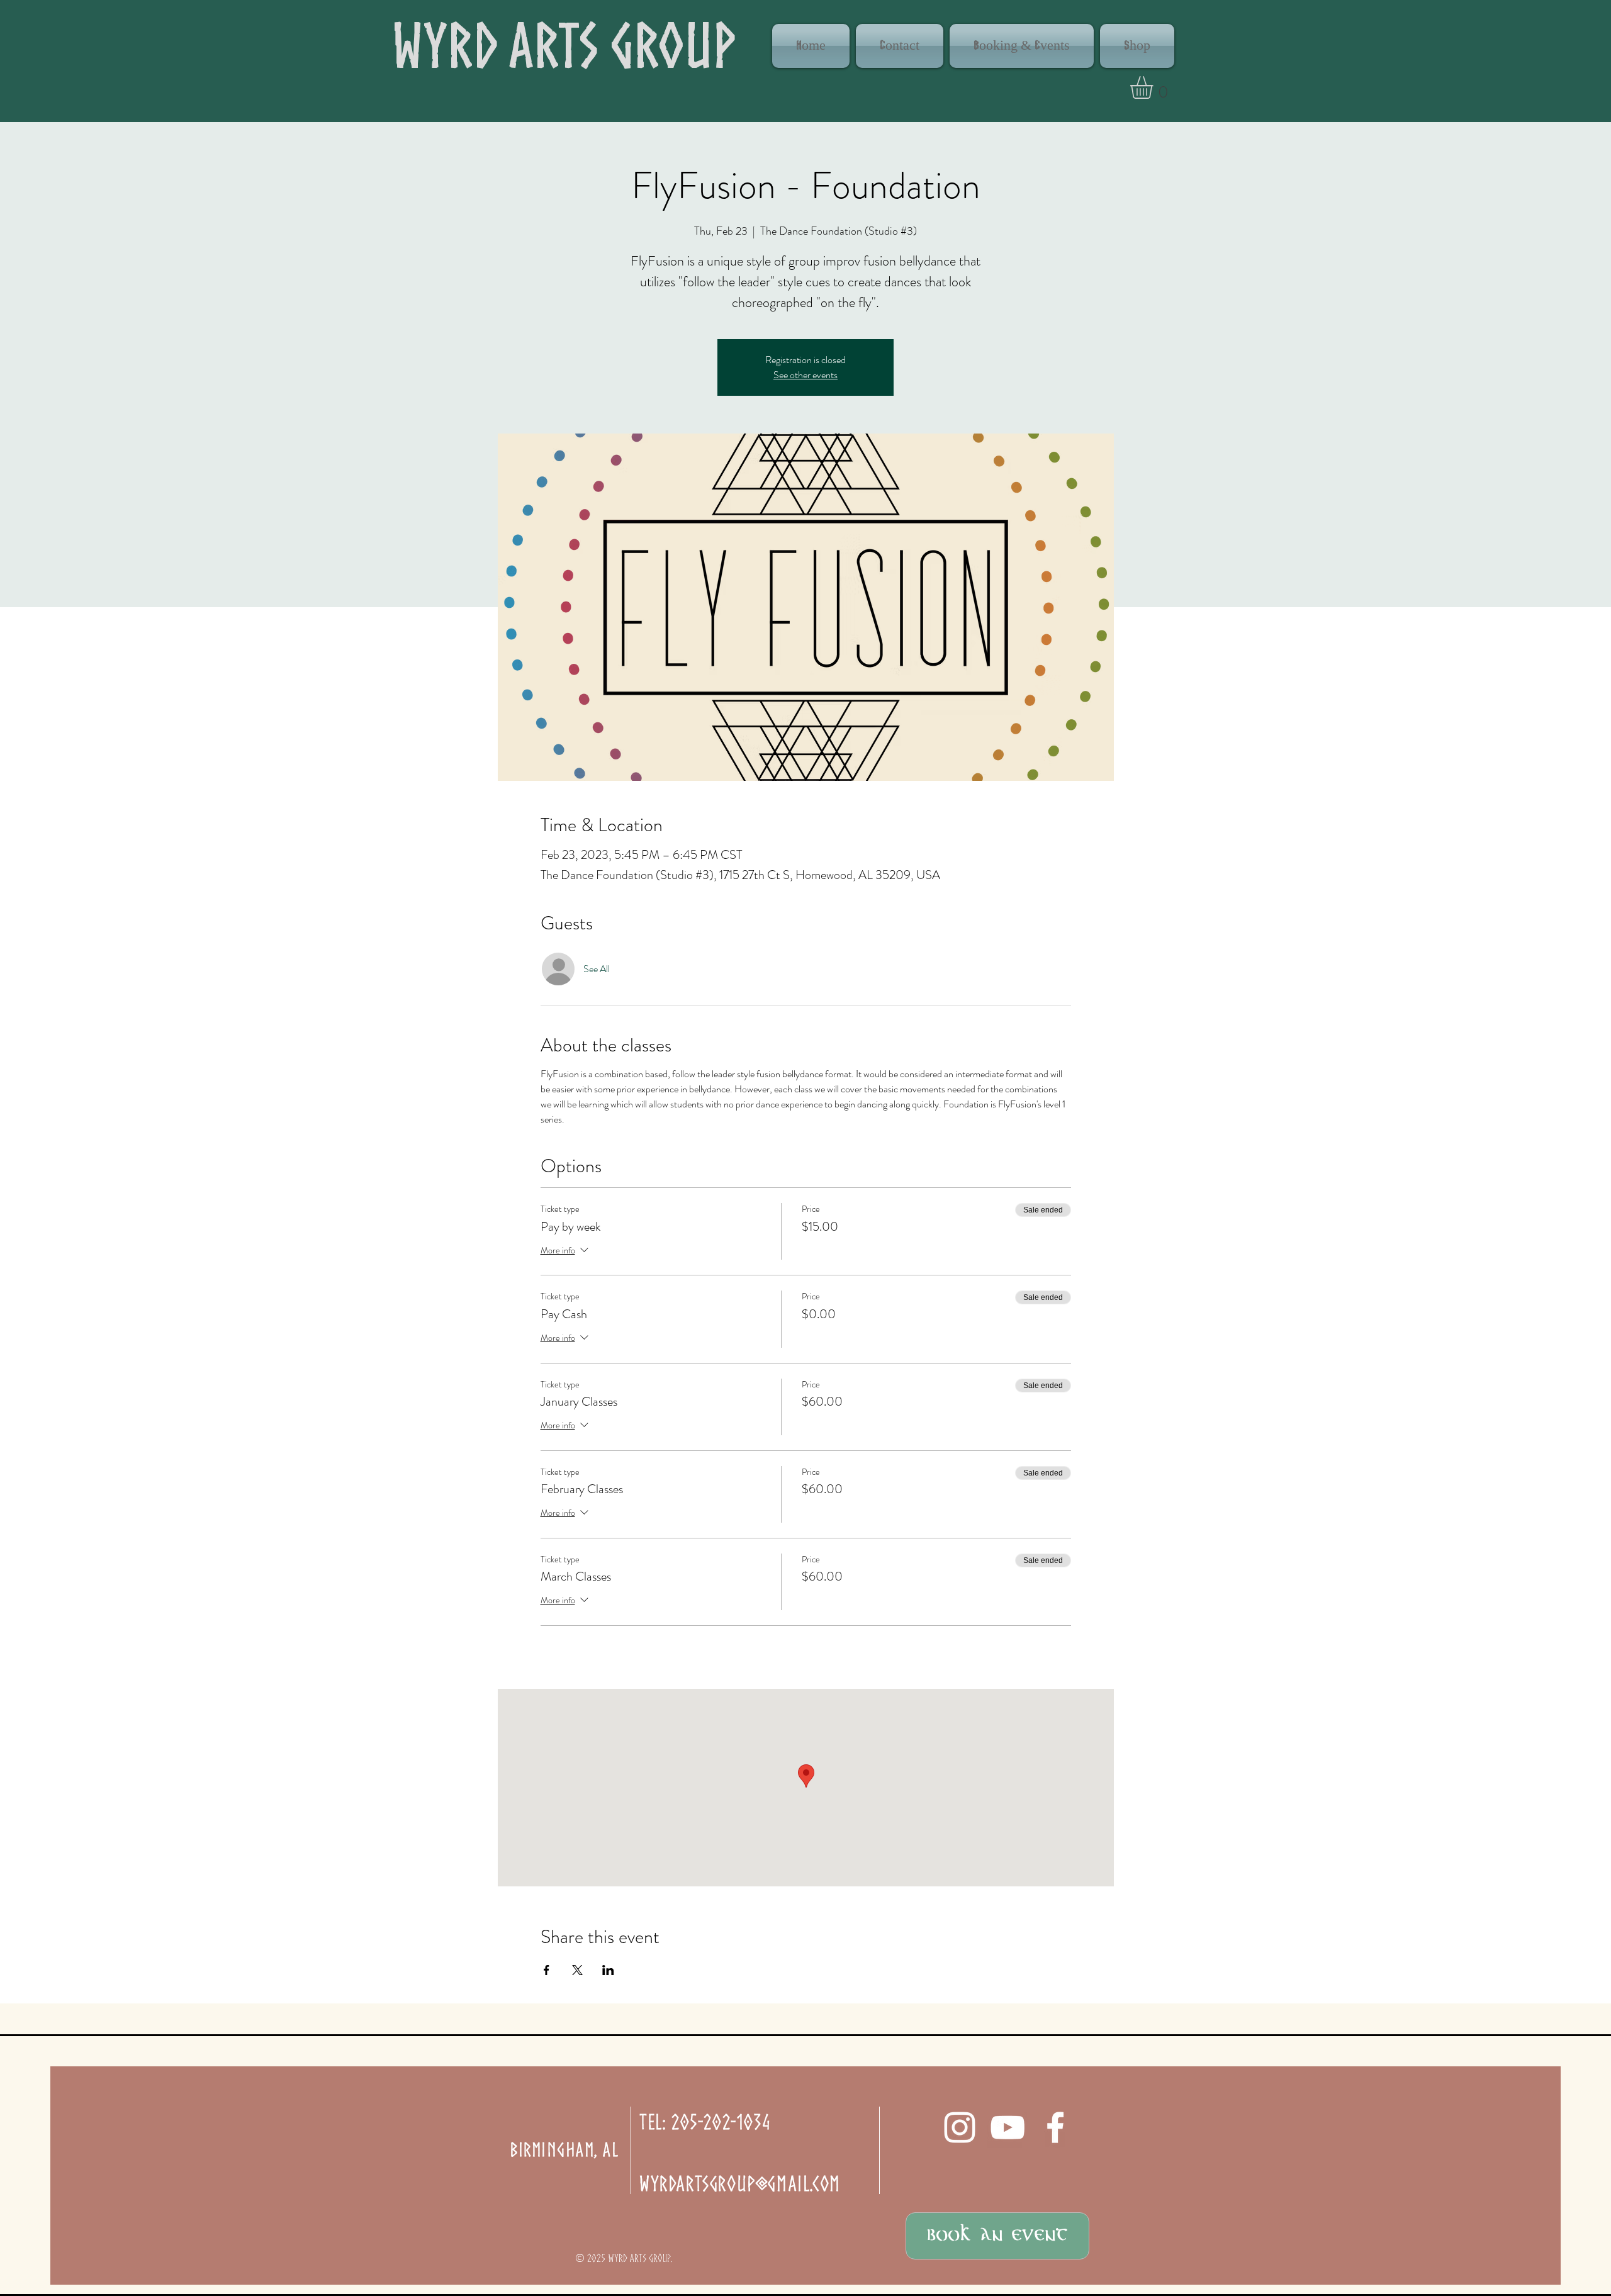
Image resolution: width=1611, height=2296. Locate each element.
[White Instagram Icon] (960, 2127)
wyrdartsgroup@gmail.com (740, 2183)
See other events (805, 375)
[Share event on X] (577, 1970)
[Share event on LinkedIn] (608, 1970)
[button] (1155, 87)
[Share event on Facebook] (547, 1970)
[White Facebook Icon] (1055, 2127)
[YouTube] (1008, 2127)
